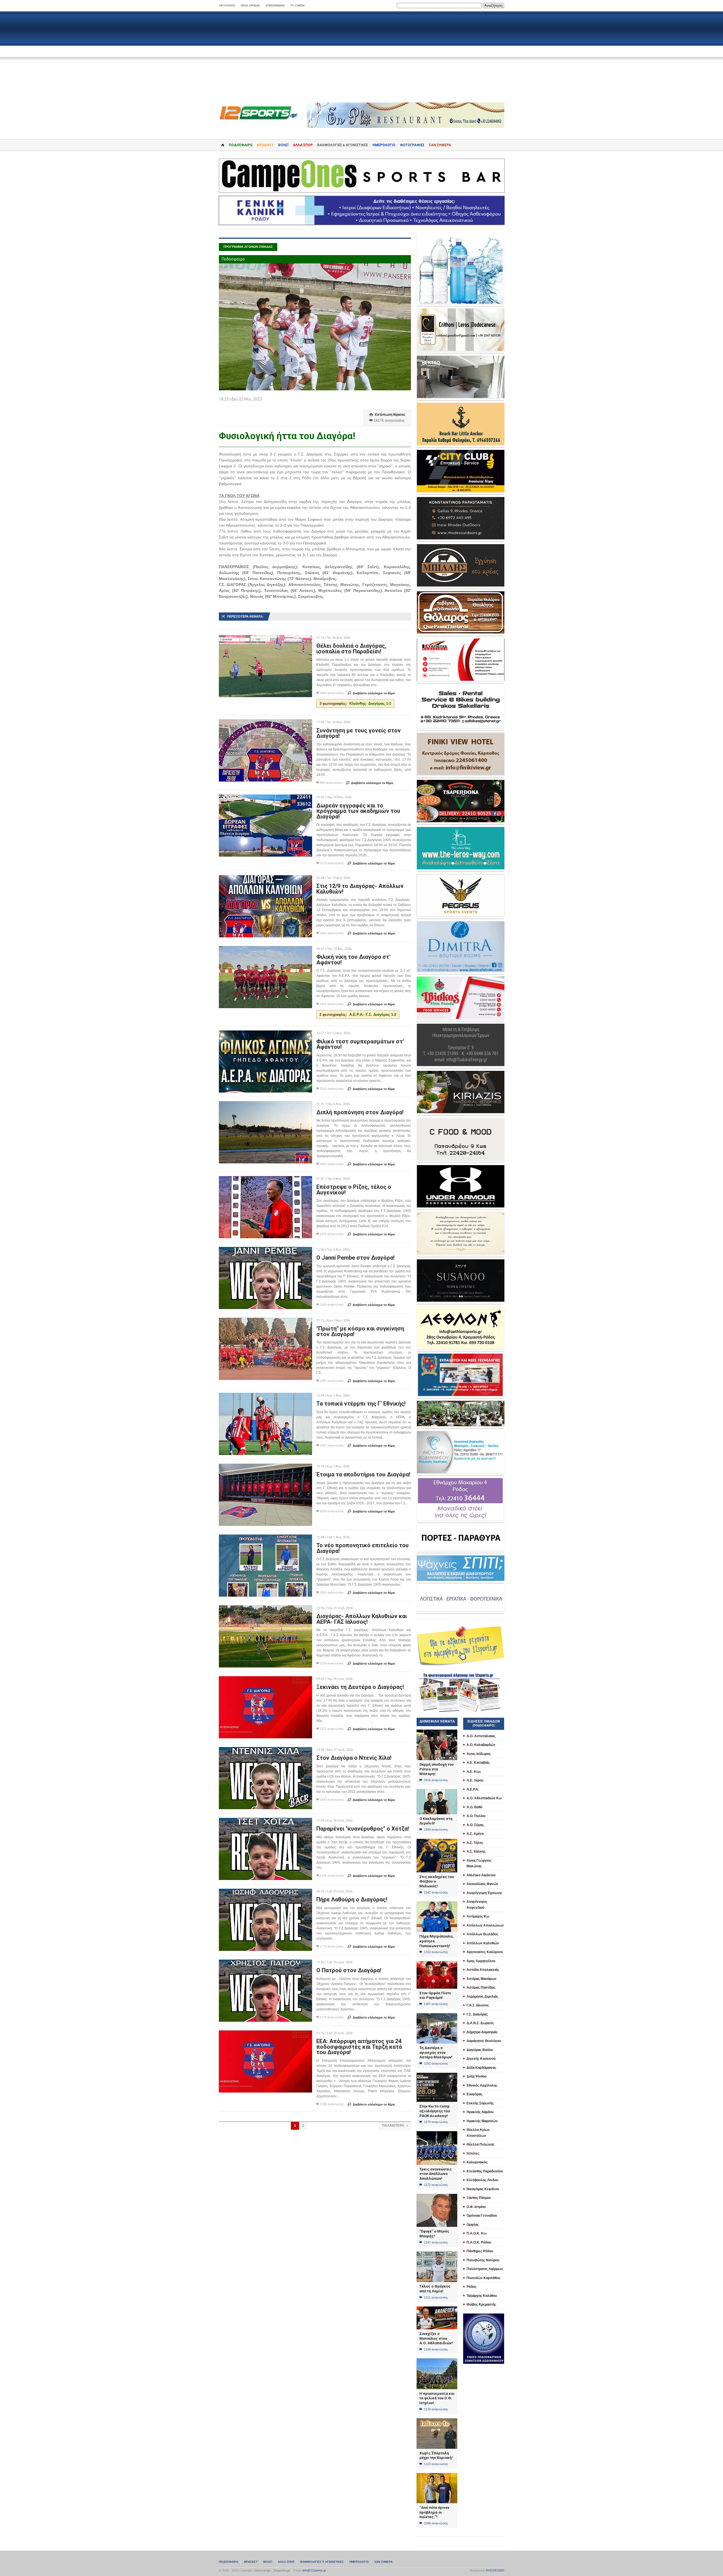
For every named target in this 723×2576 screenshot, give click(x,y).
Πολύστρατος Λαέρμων (485, 2269)
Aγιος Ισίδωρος (479, 1754)
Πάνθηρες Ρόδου (480, 2251)
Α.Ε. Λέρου (475, 1780)
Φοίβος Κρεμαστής (481, 2304)
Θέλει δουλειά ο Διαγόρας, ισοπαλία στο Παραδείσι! (351, 649)
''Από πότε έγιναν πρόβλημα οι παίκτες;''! (434, 2512)
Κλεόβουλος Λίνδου (482, 2180)
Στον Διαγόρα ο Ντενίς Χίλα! (354, 1758)
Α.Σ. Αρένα (475, 1834)
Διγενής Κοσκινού (481, 2059)
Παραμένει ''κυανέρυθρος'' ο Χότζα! (363, 1829)
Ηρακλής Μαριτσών (482, 2121)
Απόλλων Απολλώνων (485, 1925)
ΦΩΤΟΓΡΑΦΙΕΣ (412, 145)
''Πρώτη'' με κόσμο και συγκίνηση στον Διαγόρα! (360, 1331)
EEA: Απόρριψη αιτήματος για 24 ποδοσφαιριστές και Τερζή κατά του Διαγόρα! (359, 2047)
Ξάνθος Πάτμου (479, 2198)
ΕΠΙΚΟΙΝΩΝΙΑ (275, 6)
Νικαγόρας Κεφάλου (483, 2189)
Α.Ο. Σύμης (475, 1825)
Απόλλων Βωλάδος (482, 1934)
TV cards (298, 6)
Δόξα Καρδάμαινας (481, 2068)
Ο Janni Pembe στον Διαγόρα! (355, 1258)
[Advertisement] (361, 57)
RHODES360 (495, 2570)
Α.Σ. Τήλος (475, 1843)
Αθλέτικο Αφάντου (481, 1875)
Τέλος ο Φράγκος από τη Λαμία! (435, 2289)
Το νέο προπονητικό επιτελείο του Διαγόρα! (362, 1548)
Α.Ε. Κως (474, 1772)
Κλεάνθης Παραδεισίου (485, 2171)
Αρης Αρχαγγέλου (481, 1961)
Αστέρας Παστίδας (481, 1988)
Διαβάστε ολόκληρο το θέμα (371, 693)
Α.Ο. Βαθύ (474, 1807)
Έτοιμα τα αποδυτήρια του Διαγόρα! (363, 1474)
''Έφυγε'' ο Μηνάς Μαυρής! (434, 2234)
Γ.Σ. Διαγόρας (477, 2014)
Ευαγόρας (474, 2094)
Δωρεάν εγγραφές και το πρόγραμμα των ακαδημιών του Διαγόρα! (358, 811)
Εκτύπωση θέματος (387, 415)
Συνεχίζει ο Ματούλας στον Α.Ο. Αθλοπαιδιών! (436, 2338)
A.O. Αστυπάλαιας (481, 1736)
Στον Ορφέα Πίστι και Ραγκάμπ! (435, 1995)
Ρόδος (472, 2287)
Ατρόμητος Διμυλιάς (482, 1997)
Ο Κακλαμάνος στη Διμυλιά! (436, 1821)
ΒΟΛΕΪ (283, 145)
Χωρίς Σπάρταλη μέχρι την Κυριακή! (436, 2455)
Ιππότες (473, 2153)
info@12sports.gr (314, 2570)
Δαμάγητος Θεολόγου (484, 2041)
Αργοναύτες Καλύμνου (485, 1952)
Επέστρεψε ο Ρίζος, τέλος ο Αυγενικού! (354, 1190)
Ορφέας (473, 2225)
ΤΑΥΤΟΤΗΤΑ (227, 6)
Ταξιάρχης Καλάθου (482, 2296)
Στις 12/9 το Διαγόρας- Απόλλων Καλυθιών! (360, 889)
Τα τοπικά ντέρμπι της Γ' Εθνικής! (361, 1404)
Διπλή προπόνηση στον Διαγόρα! (360, 1112)
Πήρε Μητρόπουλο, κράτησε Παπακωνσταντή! (436, 1941)
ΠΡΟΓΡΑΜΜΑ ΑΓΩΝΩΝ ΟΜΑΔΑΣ (248, 247)
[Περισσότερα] (266, 640)
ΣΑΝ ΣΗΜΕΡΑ (440, 145)
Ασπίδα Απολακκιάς (483, 1970)
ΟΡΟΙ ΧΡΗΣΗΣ (250, 6)
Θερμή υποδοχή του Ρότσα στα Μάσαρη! (436, 1769)
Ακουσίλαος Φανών (482, 1884)
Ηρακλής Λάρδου (480, 2112)
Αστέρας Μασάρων (482, 1979)
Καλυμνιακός (477, 2162)
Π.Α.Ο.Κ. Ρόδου (479, 2242)
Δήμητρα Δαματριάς (482, 2032)
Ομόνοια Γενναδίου (482, 2216)
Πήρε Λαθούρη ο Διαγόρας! (352, 1899)
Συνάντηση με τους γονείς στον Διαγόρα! (359, 733)
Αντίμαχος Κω (478, 1916)
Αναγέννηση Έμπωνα (484, 1893)
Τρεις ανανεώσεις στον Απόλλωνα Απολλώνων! (436, 2174)
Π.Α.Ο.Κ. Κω (476, 2233)
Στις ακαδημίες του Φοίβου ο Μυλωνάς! (437, 1881)
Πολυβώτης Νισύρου (483, 2260)
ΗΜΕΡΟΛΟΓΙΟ (384, 145)
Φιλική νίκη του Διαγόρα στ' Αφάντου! (353, 960)
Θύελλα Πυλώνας (481, 2144)
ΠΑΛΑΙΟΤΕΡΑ (395, 2126)
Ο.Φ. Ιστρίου (476, 2207)
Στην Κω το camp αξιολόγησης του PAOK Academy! (435, 2111)
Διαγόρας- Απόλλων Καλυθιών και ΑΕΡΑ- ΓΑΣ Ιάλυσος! (362, 1619)
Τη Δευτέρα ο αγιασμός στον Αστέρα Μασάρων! (436, 2052)
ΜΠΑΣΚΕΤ (265, 145)
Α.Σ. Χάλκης (476, 1851)
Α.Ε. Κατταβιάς (478, 1763)
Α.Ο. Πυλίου (476, 1816)
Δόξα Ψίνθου (477, 2076)
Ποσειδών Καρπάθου (483, 2278)
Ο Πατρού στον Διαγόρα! (349, 1970)
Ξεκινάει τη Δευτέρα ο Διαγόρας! (360, 1687)
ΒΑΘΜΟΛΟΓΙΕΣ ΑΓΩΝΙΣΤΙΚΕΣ (322, 2562)
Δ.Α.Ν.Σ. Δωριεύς (480, 2023)
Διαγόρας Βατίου (480, 2050)
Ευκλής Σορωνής (480, 2103)
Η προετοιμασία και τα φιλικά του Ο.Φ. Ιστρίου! (437, 2398)
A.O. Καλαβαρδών (481, 1745)
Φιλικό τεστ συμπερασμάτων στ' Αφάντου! (360, 1044)
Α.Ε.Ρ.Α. (473, 1789)
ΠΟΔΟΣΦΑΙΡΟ (241, 145)
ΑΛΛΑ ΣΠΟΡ (303, 145)
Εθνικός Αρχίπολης (482, 2085)
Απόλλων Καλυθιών (483, 1943)
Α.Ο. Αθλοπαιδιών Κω (484, 1798)
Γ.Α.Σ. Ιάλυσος (478, 2005)
